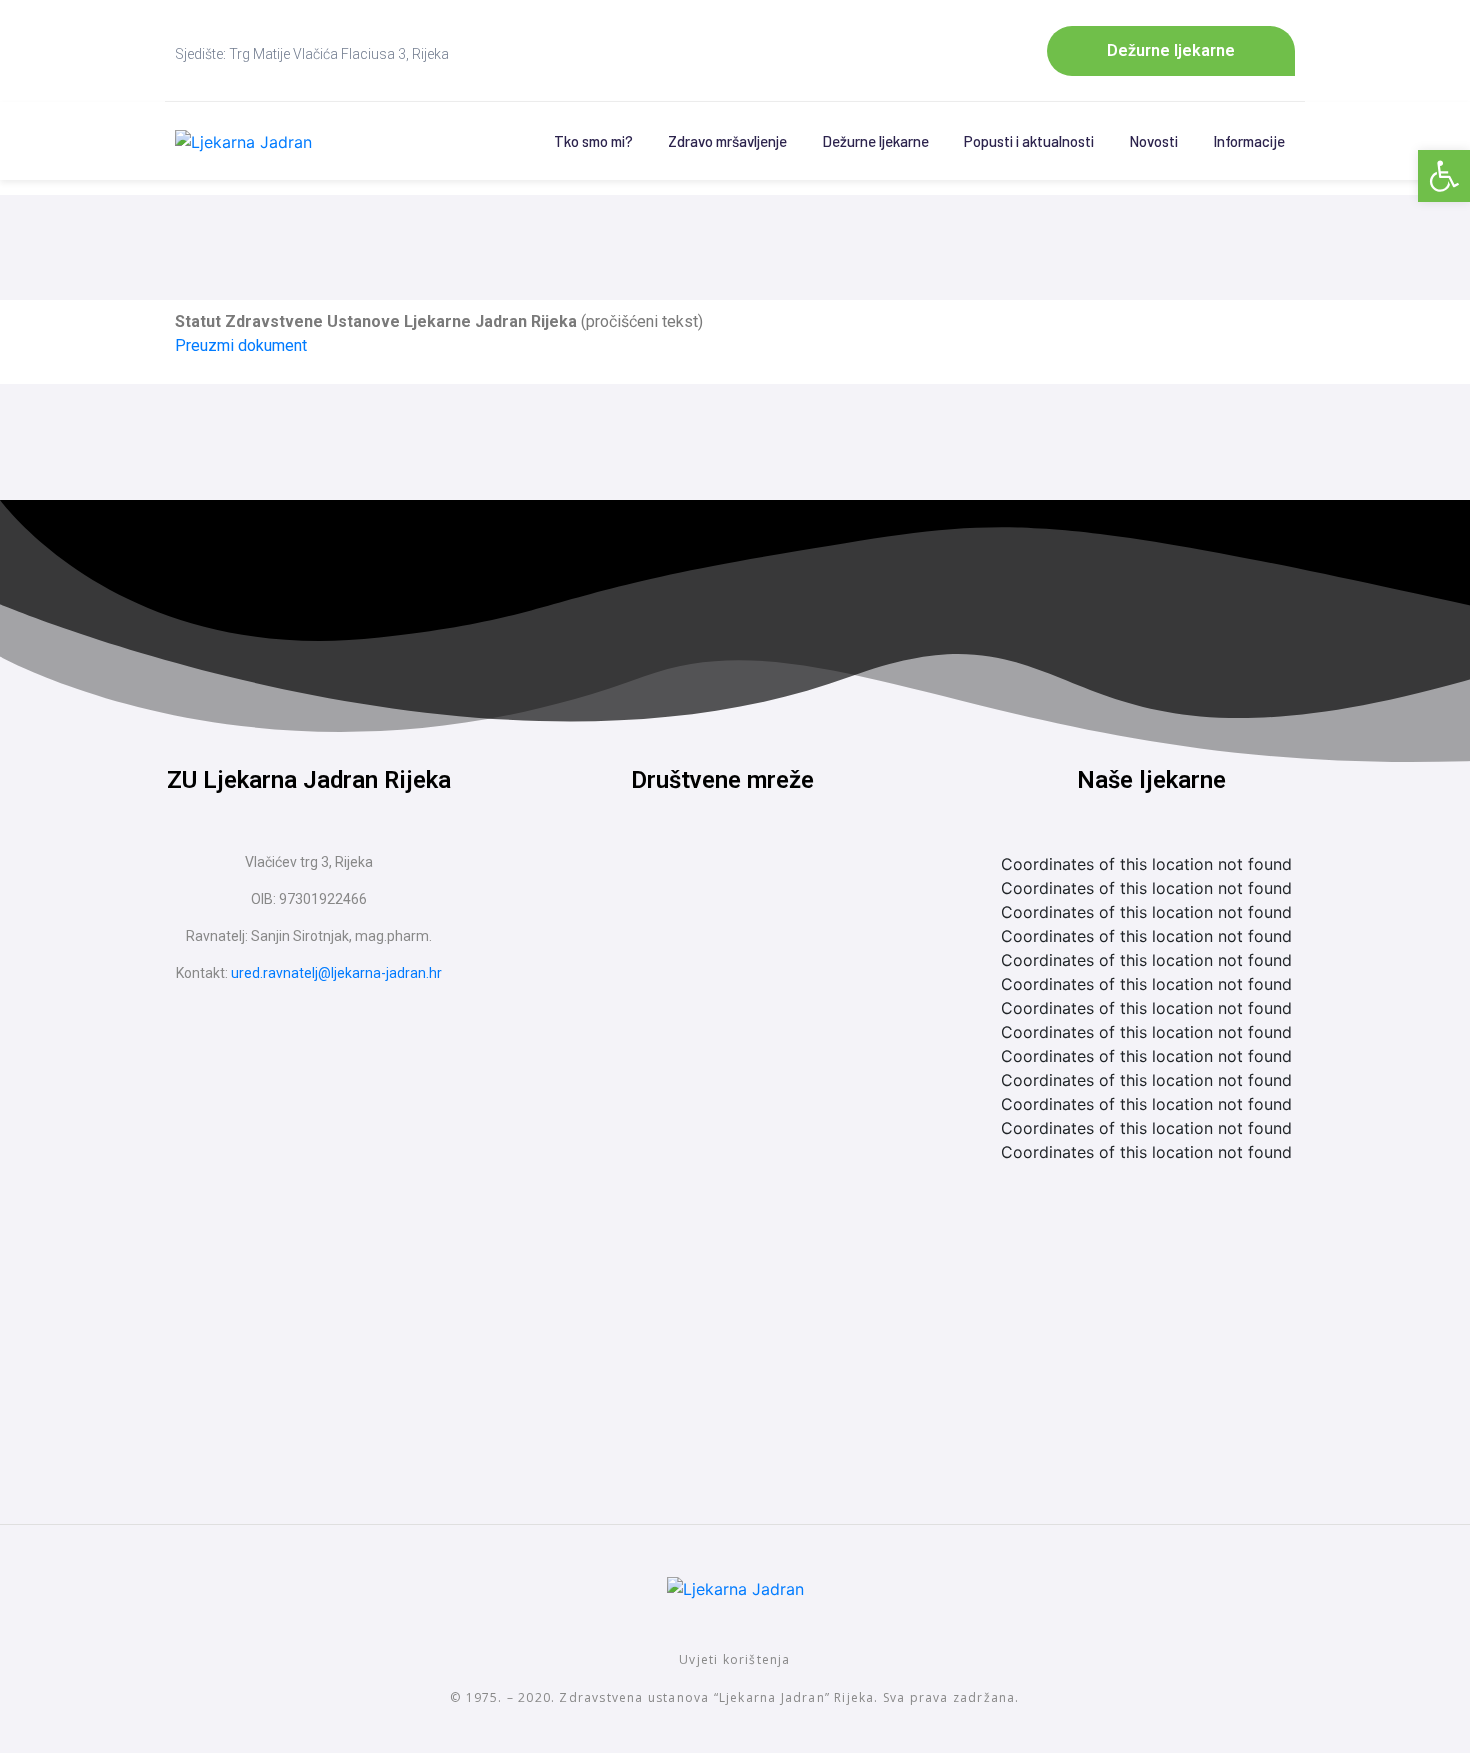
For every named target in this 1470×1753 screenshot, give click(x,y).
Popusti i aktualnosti (1029, 141)
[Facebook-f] (685, 887)
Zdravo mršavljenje (727, 141)
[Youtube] (760, 887)
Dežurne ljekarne (875, 141)
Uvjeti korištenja (734, 1659)
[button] (1444, 176)
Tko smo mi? (593, 141)
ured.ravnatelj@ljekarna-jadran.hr (336, 973)
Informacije (1249, 141)
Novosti (1153, 141)
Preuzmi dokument (241, 345)
